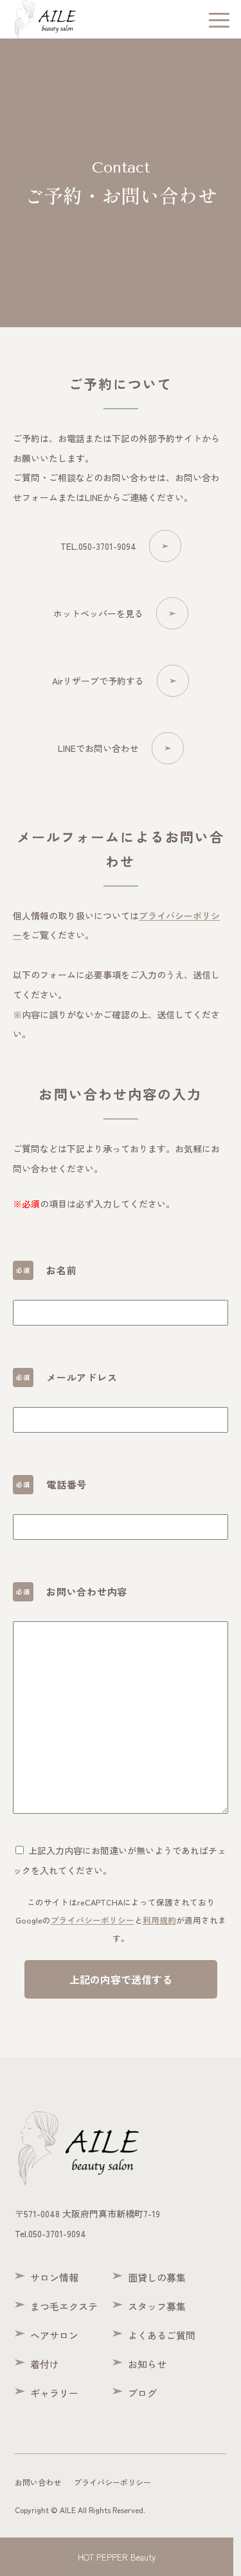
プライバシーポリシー (93, 1920)
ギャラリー (54, 2393)
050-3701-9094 (57, 2233)
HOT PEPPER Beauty (117, 2557)
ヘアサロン (54, 2335)
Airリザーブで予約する (98, 681)
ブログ (142, 2393)
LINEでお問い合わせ (98, 748)
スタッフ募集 (157, 2306)
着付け (45, 2364)
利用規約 (159, 1920)
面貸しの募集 (157, 2277)
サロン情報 (54, 2277)
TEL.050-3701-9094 (98, 546)
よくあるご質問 (162, 2335)
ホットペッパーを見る (98, 613)
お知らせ (147, 2364)
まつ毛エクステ (64, 2306)
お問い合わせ (38, 2482)
